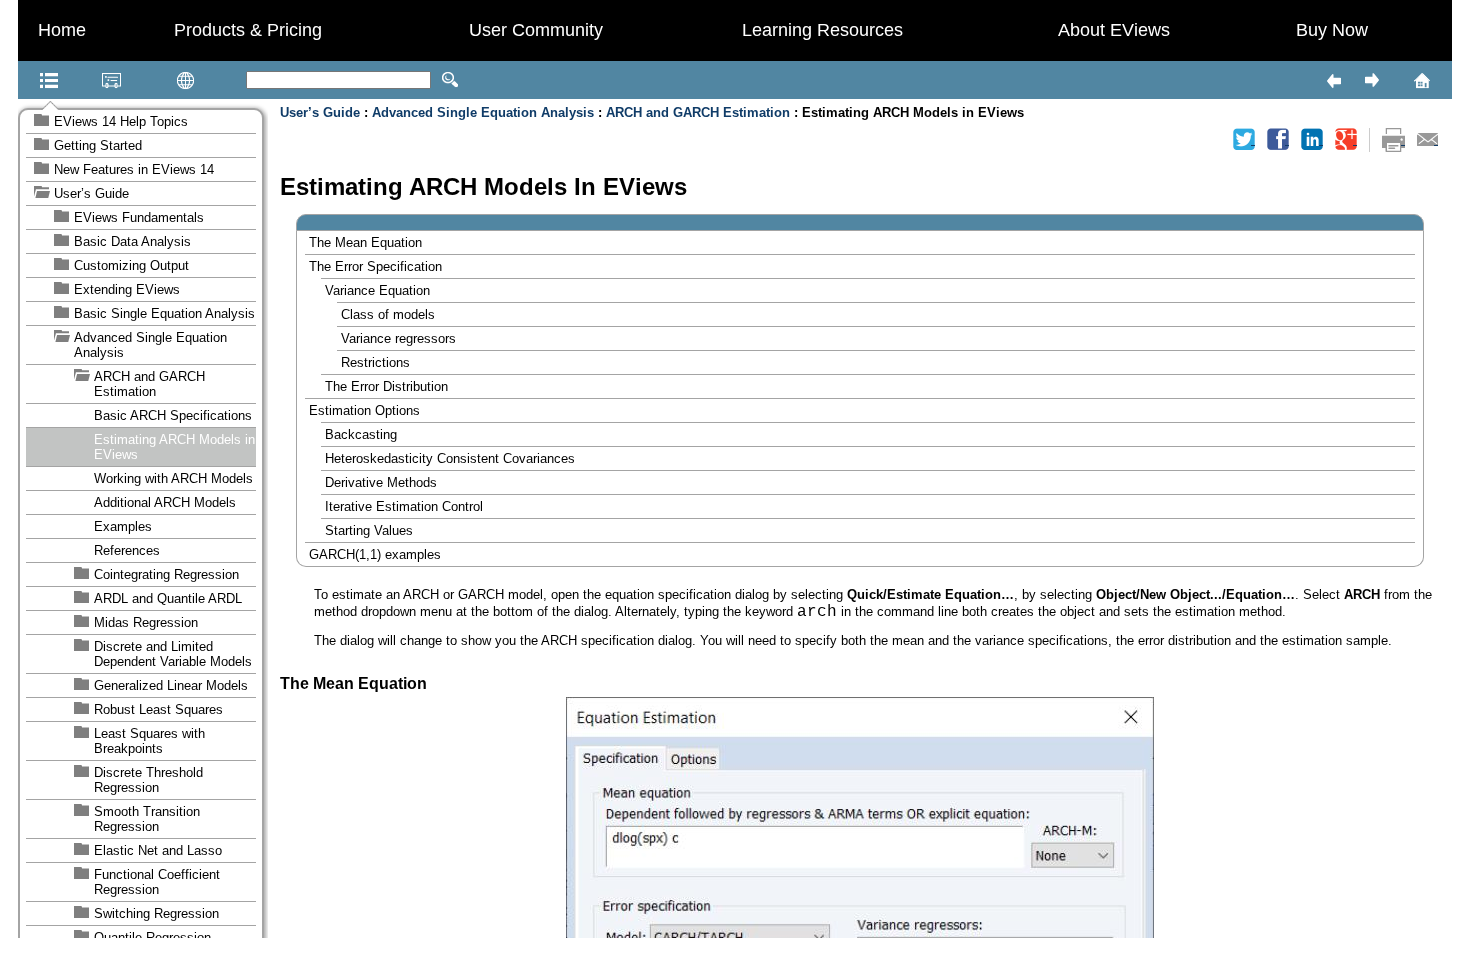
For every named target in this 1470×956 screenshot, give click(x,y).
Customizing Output (131, 265)
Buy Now (1332, 30)
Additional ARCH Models (165, 502)
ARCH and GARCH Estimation (149, 384)
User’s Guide (91, 193)
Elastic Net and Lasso (158, 850)
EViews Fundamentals (139, 217)
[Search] (450, 80)
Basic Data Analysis (132, 241)
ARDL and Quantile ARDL (168, 598)
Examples (123, 526)
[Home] (1396, 80)
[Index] (86, 80)
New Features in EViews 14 (134, 169)
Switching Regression (156, 913)
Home (62, 30)
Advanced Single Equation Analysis (150, 345)
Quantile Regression (152, 937)
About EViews (1114, 30)
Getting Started (98, 145)
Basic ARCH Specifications (173, 415)
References (127, 550)
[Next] (1371, 80)
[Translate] (154, 80)
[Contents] (24, 80)
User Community (536, 30)
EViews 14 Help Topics (121, 121)
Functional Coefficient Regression (157, 882)
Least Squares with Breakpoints (149, 741)
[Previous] (1333, 80)
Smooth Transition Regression (147, 819)
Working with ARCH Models (173, 478)
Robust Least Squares (158, 709)
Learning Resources (822, 30)
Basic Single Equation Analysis (164, 313)
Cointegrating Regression (166, 574)
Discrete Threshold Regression (148, 780)
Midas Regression (146, 622)
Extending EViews (127, 289)
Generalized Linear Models (171, 685)
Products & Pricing (248, 30)
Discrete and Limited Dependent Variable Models (173, 654)
